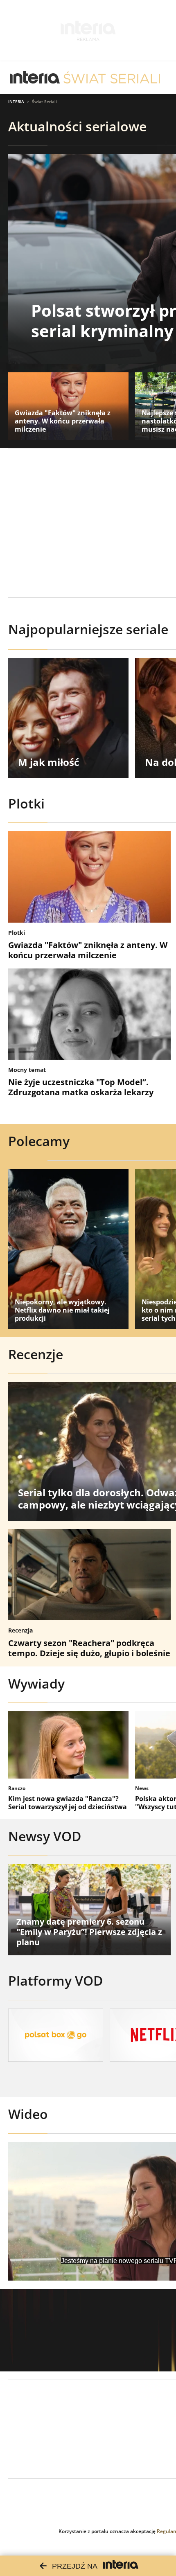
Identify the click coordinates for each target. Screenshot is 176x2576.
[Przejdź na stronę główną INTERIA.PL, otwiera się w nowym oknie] (35, 78)
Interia (16, 101)
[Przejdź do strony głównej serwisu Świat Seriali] (112, 78)
